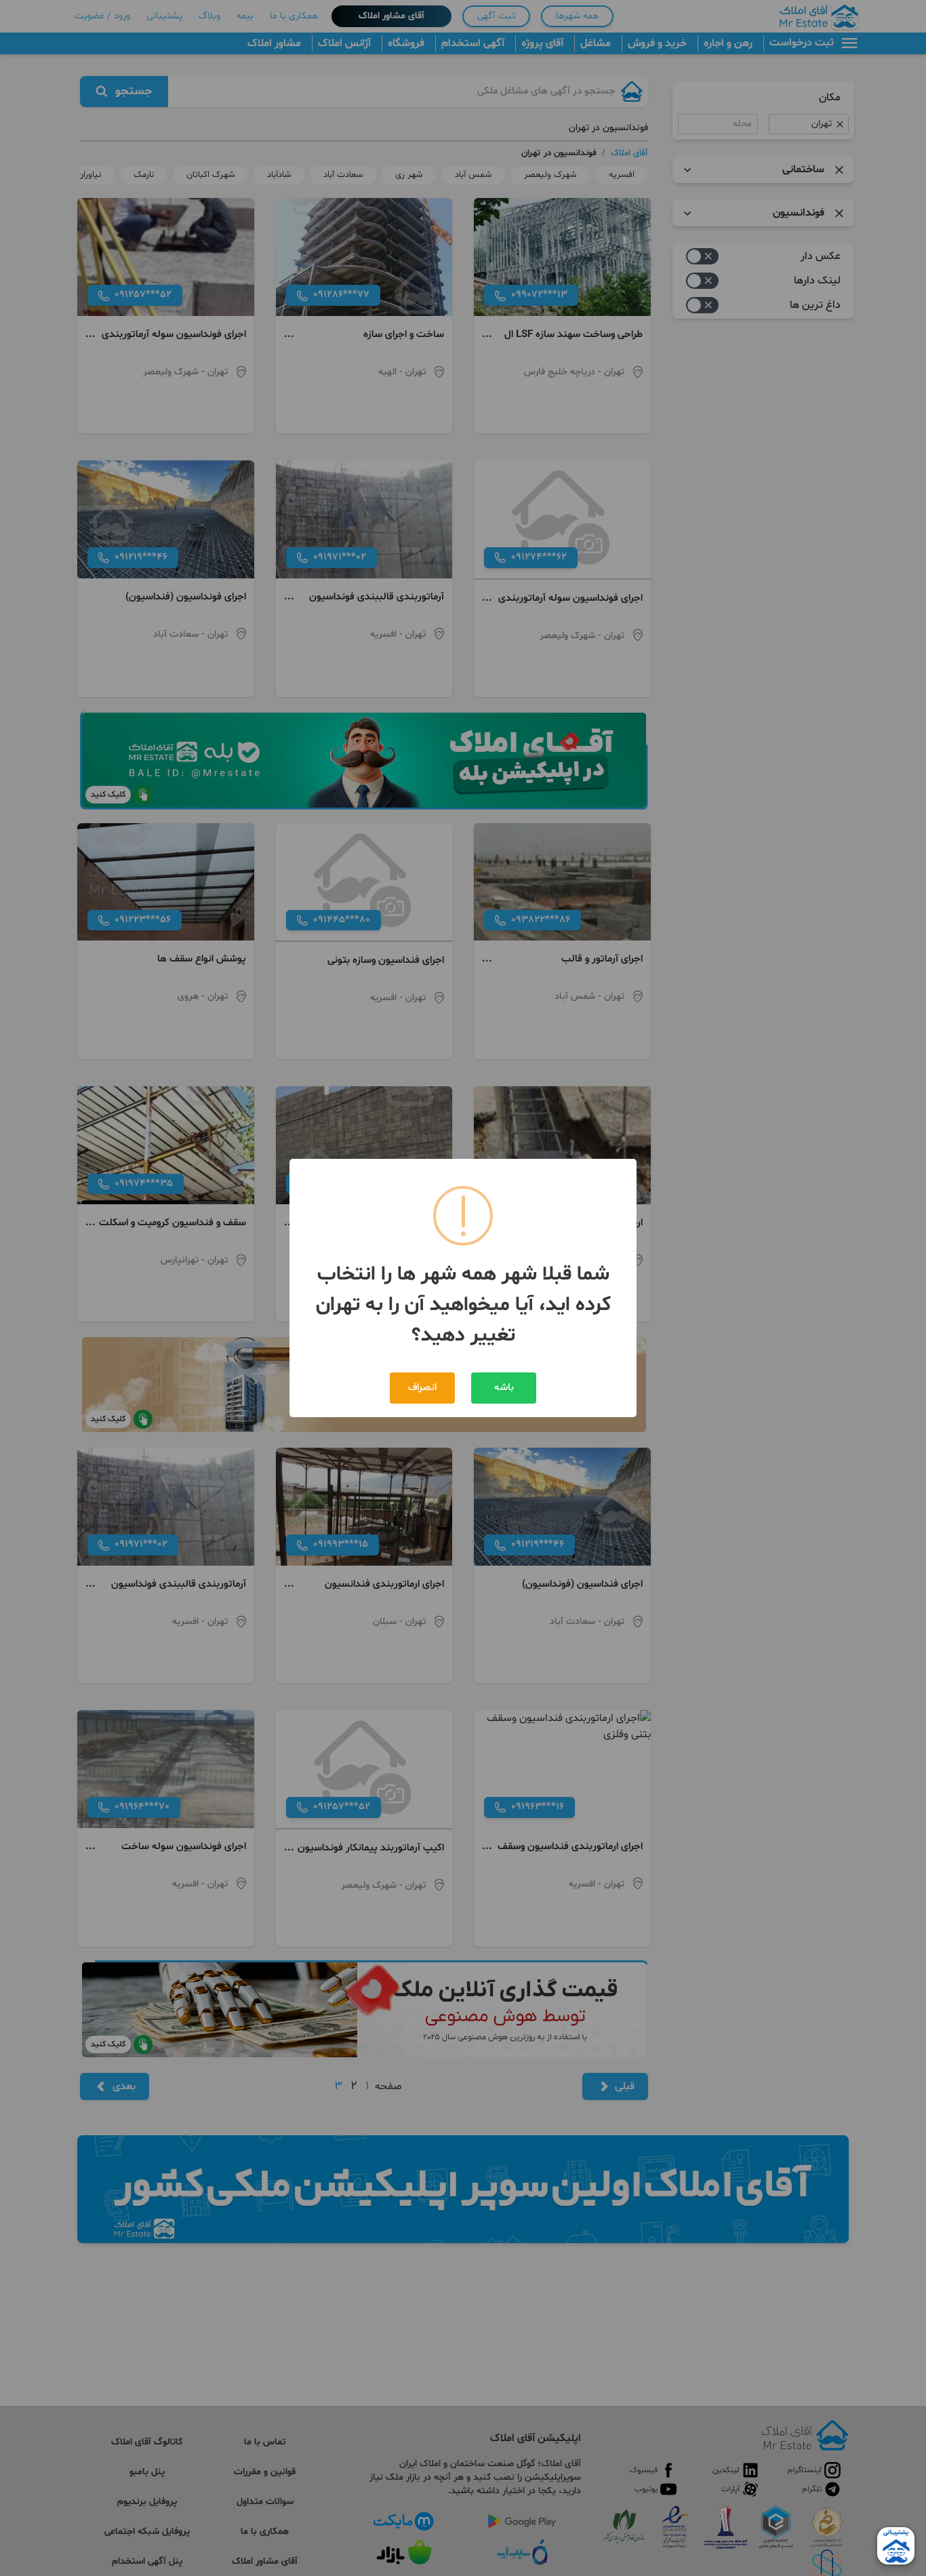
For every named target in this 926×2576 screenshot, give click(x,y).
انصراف (422, 1388)
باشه (504, 1388)
